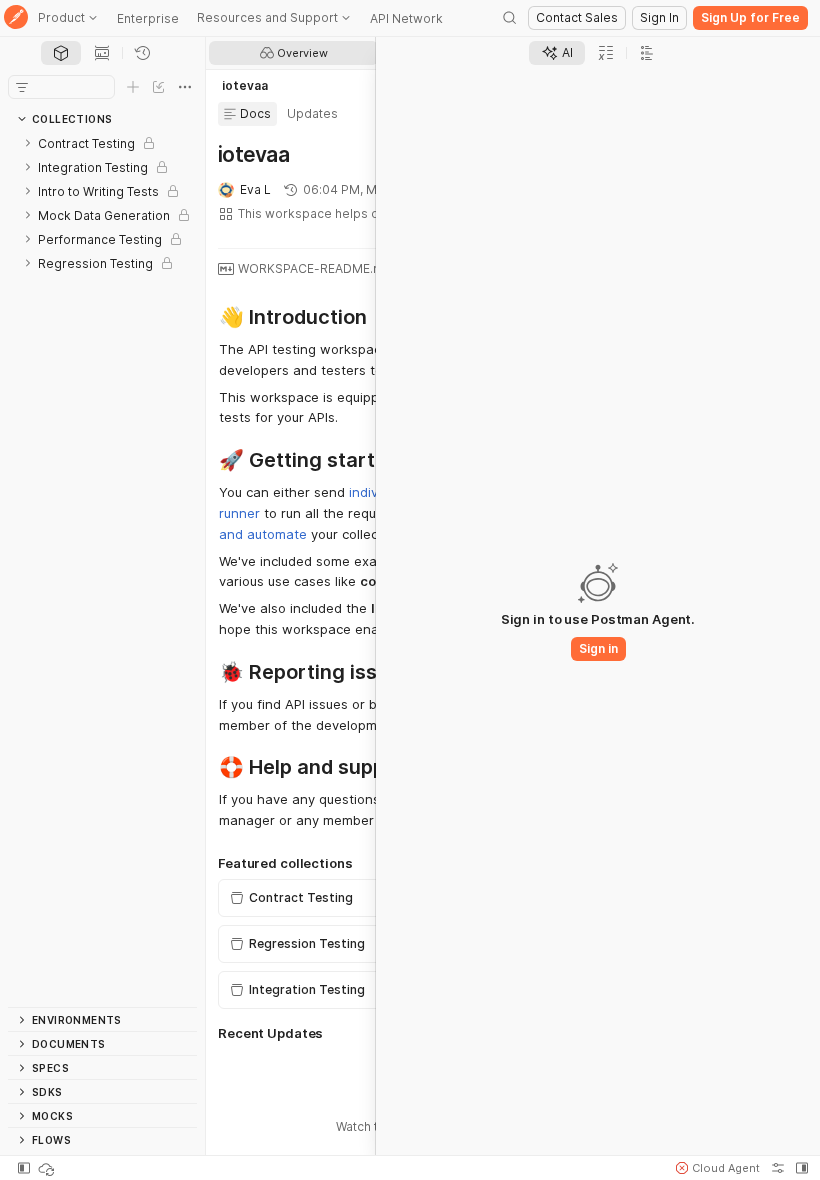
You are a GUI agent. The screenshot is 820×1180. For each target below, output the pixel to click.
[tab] (61, 53)
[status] (48, 1168)
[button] (718, 1168)
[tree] (102, 569)
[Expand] (28, 143)
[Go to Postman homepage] (16, 18)
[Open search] (510, 18)
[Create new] (133, 87)
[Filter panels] (22, 87)
